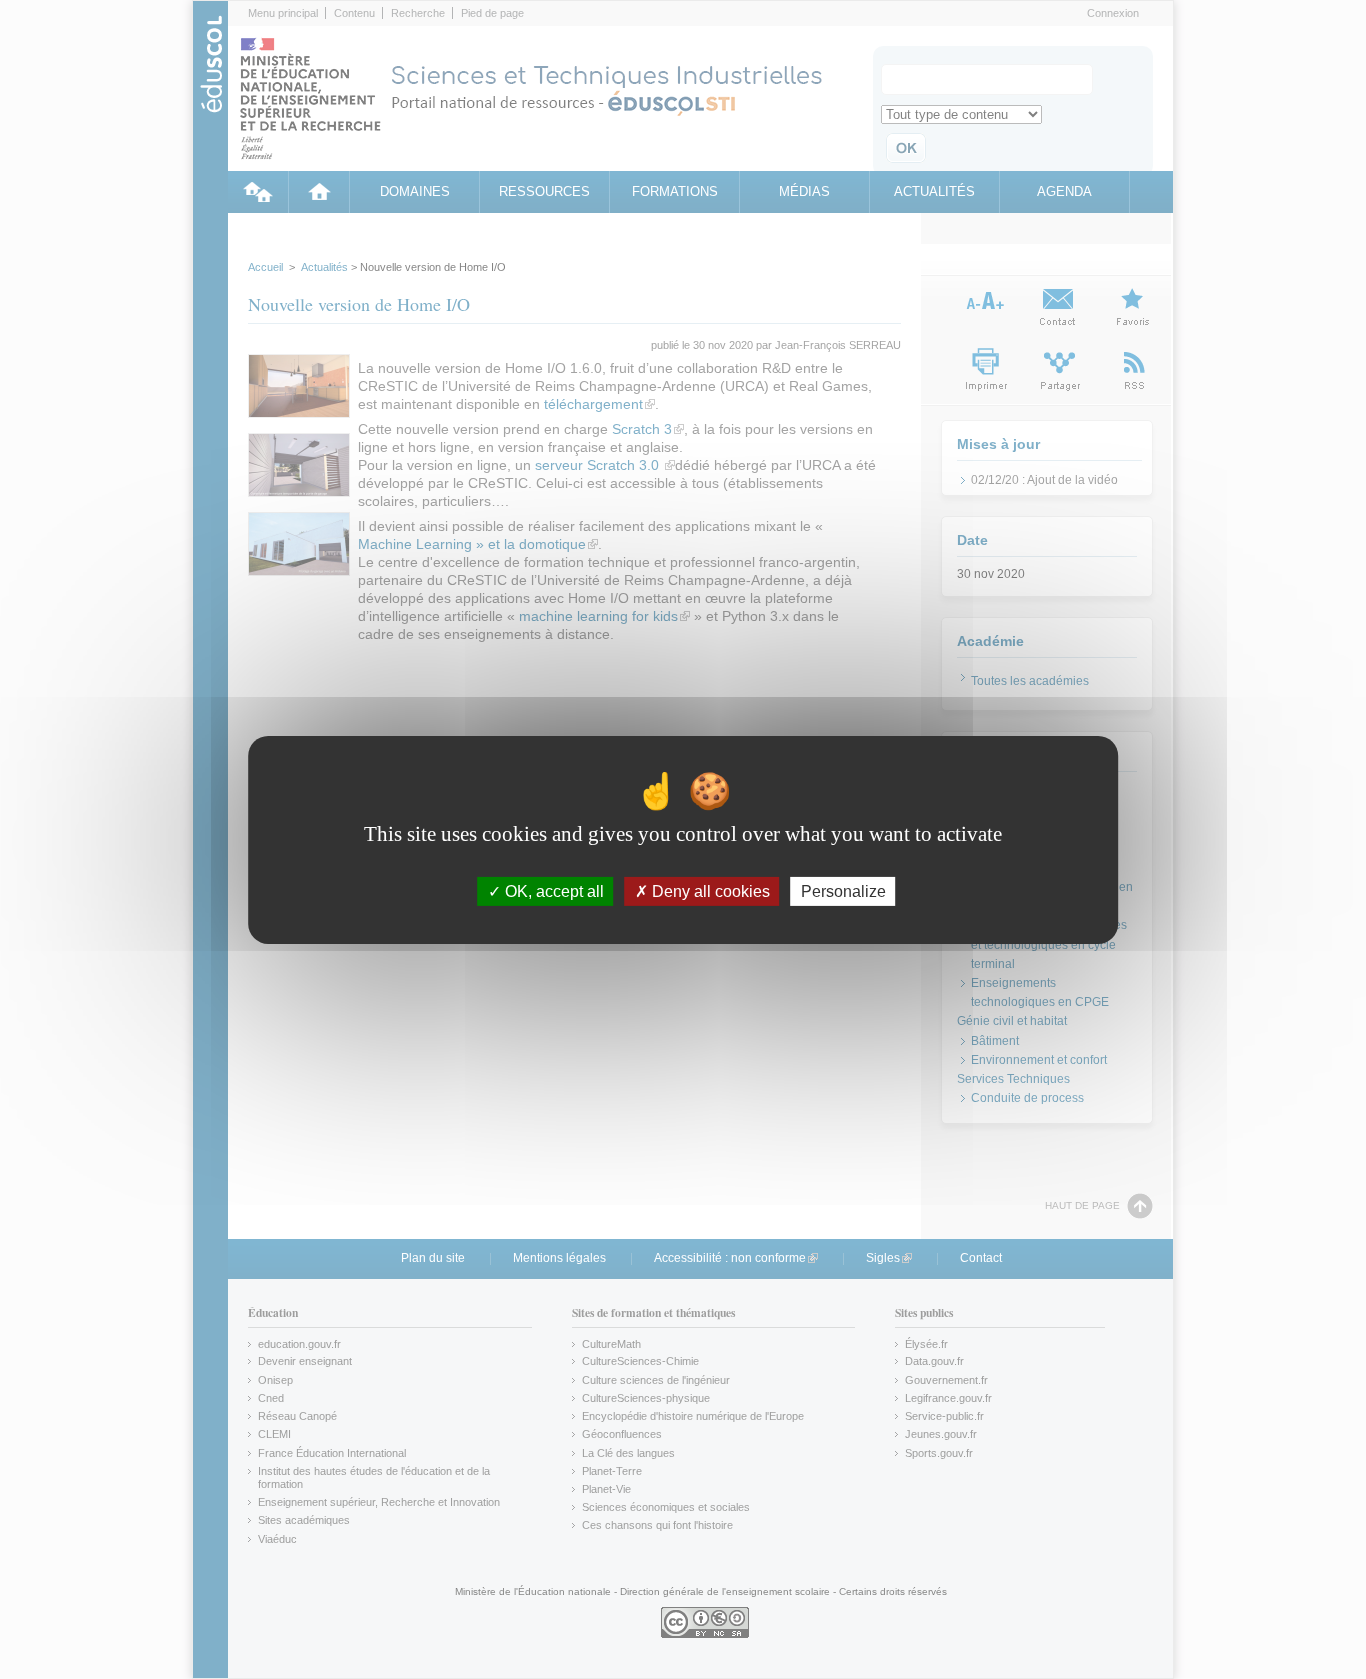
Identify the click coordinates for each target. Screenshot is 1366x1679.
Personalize (843, 890)
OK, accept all (552, 890)
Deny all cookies (709, 890)
